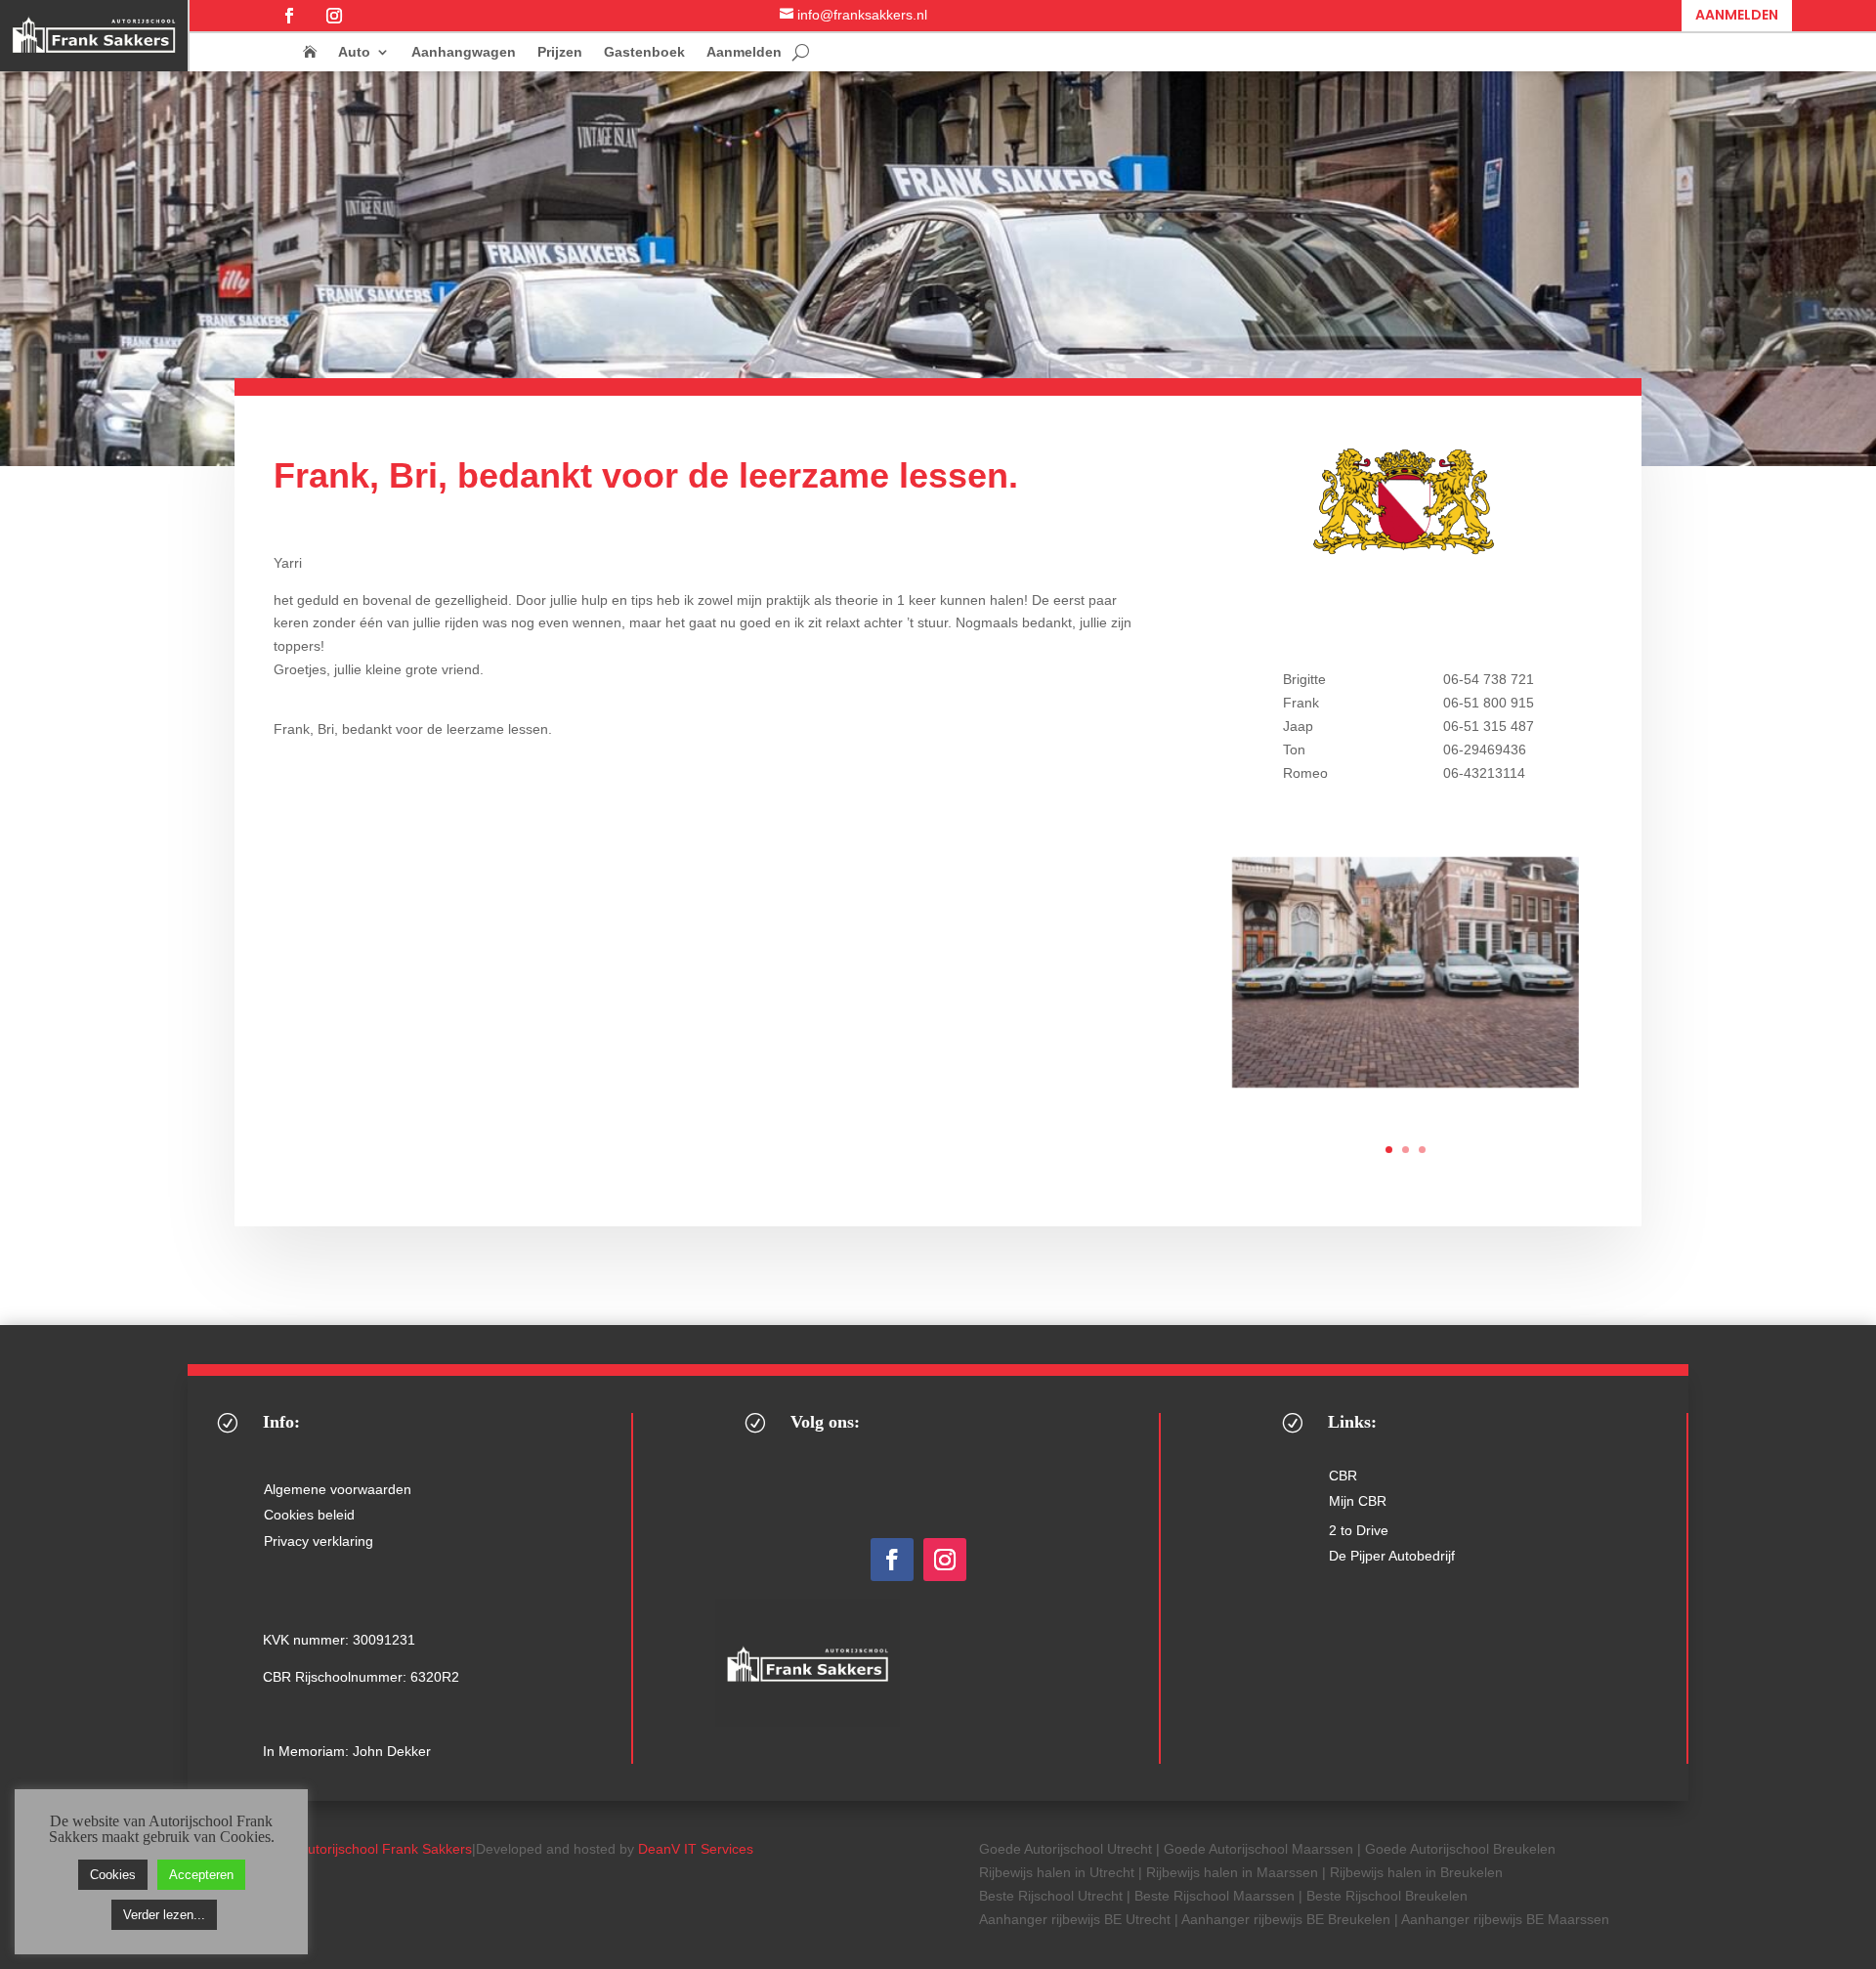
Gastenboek (644, 52)
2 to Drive (1359, 1530)
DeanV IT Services (696, 1849)
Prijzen (560, 52)
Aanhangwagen (464, 52)
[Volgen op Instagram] (334, 16)
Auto (354, 52)
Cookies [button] (113, 1875)
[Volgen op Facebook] (289, 16)
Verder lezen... (164, 1915)
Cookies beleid (309, 1515)
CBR (1343, 1476)
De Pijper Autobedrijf (1392, 1556)
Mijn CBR (1358, 1501)
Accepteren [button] (201, 1875)
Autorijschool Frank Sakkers (385, 1849)
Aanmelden (1737, 15)
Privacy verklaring (319, 1541)
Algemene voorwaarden (338, 1489)
